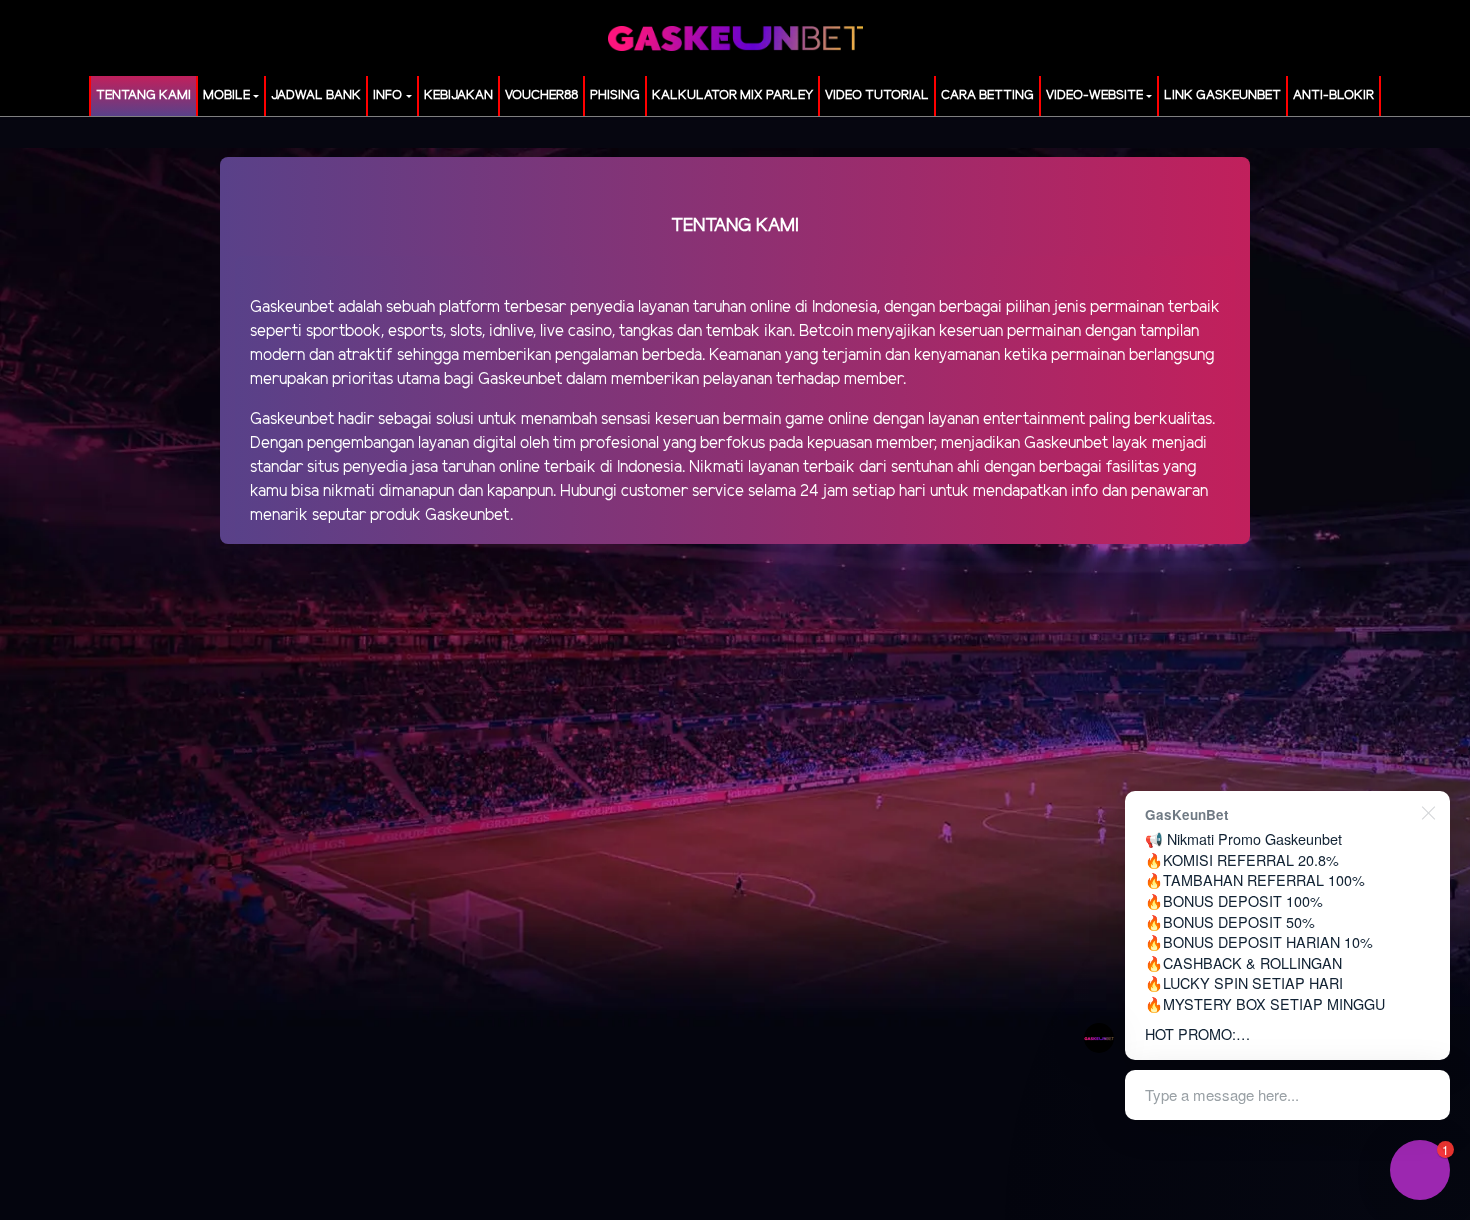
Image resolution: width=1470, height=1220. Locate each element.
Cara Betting (987, 95)
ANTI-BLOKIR (1333, 95)
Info (387, 95)
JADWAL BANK (316, 95)
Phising (615, 95)
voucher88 (541, 95)
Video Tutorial (877, 95)
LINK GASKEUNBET (1222, 95)
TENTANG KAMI (143, 95)
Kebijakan (458, 95)
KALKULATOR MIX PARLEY (732, 95)
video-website (1094, 95)
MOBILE (226, 95)
